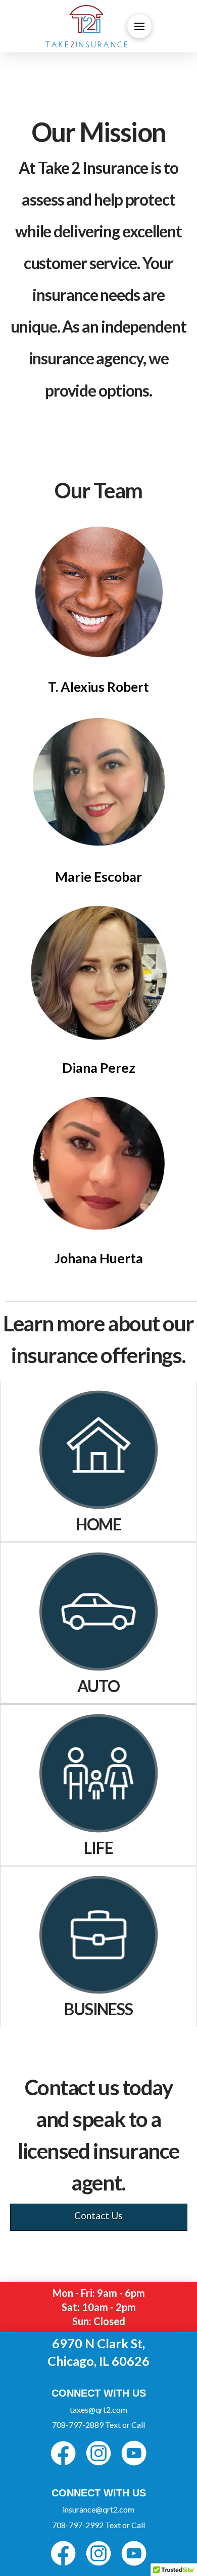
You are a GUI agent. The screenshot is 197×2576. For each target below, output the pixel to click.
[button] (139, 26)
